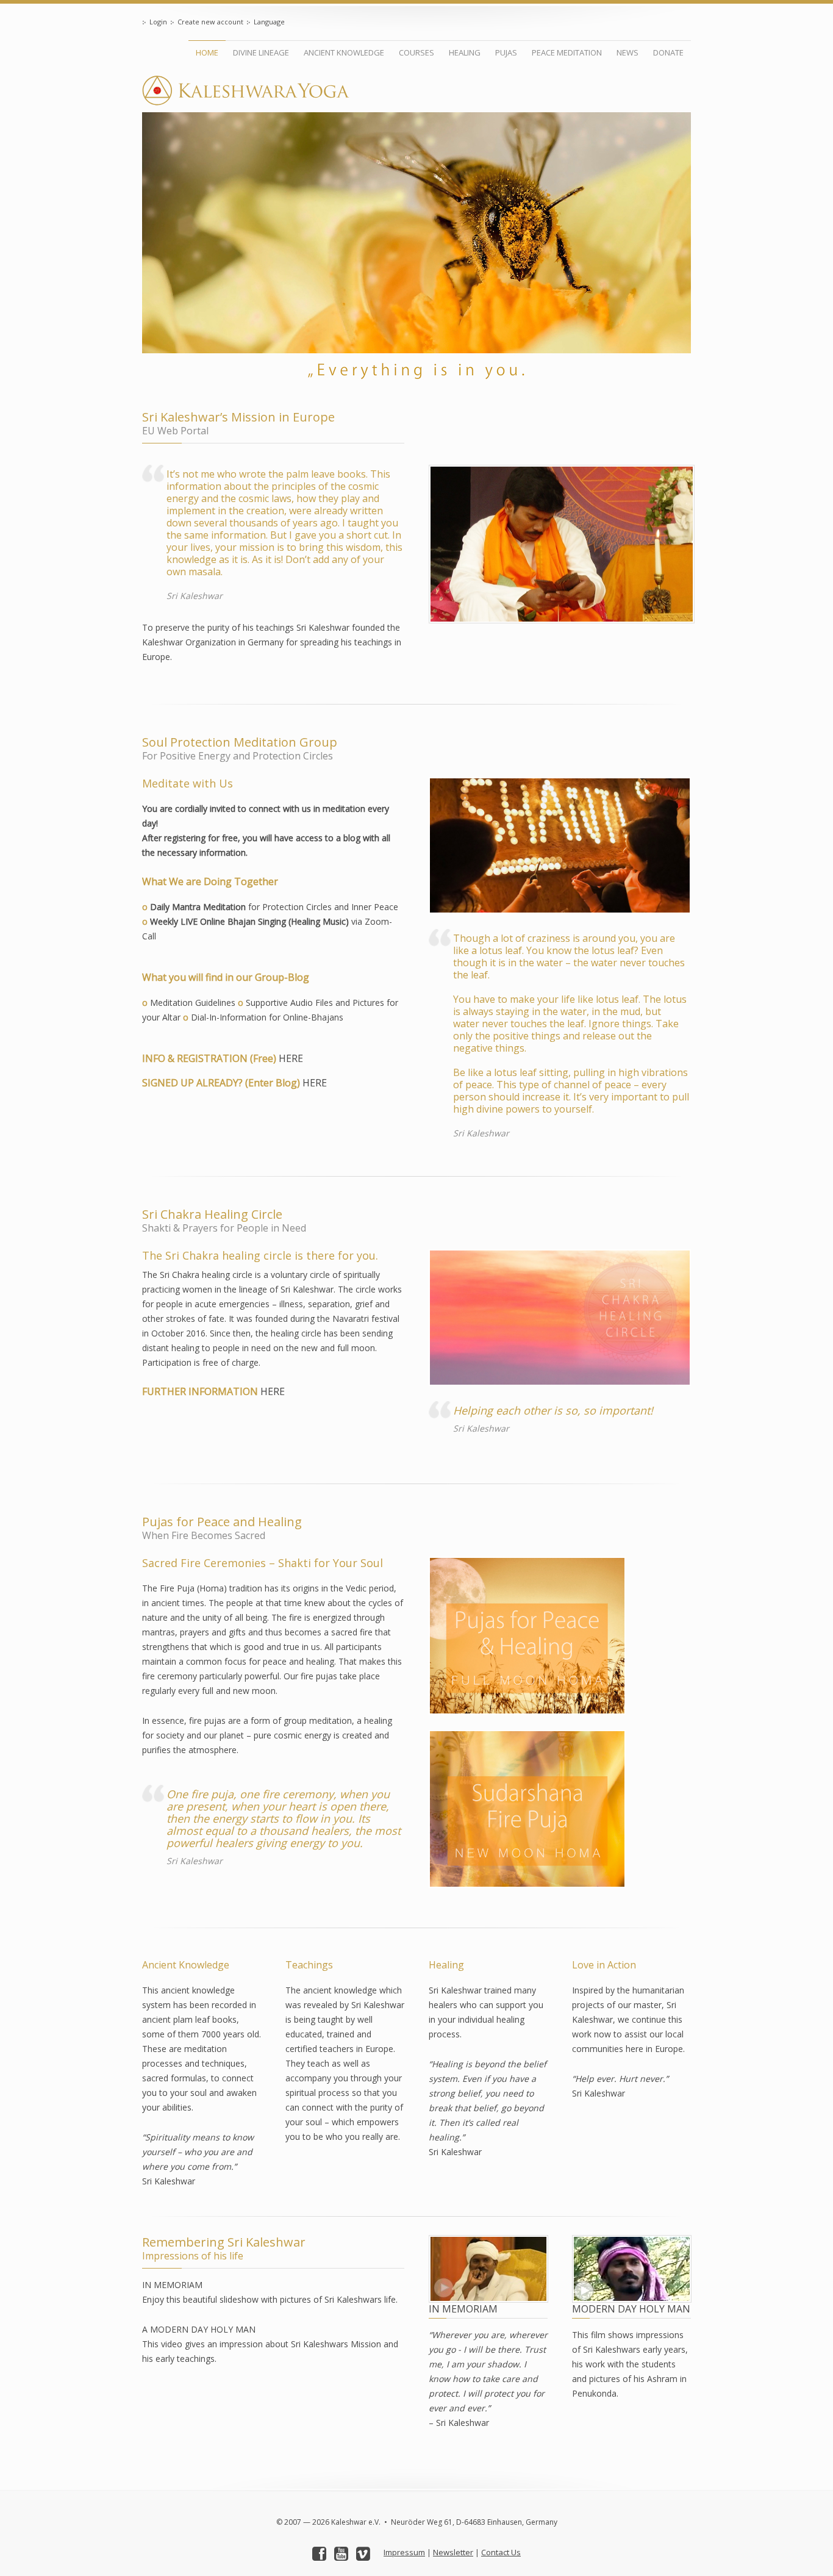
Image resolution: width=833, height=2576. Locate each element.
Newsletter (453, 2552)
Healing (465, 52)
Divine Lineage (261, 52)
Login (158, 22)
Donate (668, 52)
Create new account (210, 22)
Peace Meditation (567, 52)
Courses (416, 52)
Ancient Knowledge (344, 52)
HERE (291, 1058)
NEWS (627, 52)
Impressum (404, 2552)
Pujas (506, 52)
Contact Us (501, 2552)
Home (207, 52)
